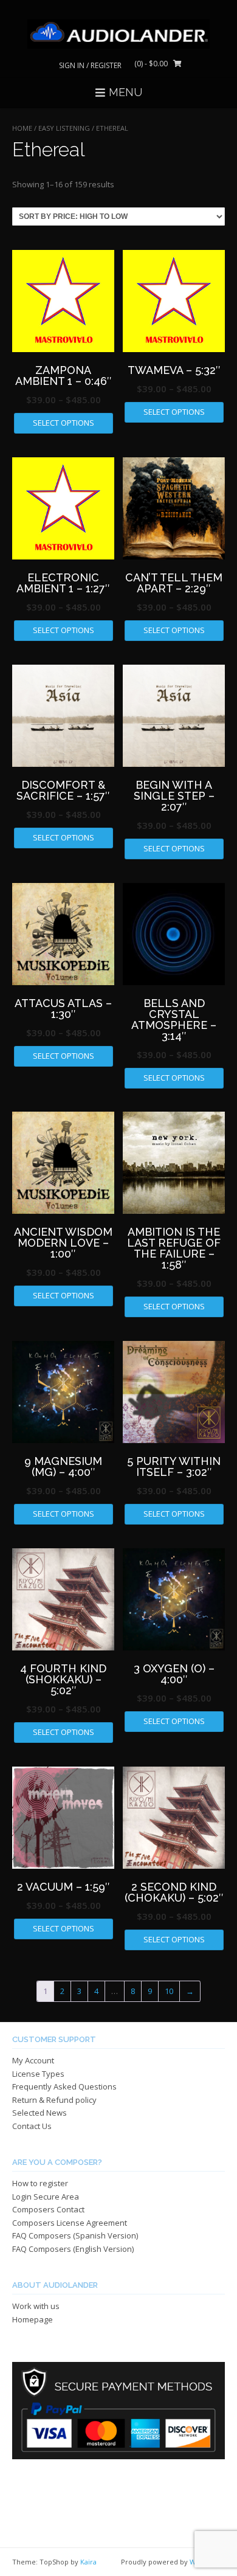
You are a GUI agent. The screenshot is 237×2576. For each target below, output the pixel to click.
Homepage (33, 2319)
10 (169, 1991)
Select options (64, 423)
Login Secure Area (46, 2197)
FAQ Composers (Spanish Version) (75, 2235)
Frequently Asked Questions (64, 2086)
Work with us (36, 2306)
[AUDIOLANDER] (118, 34)
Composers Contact (48, 2209)
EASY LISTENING (64, 128)
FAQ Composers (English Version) (73, 2249)
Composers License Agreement (70, 2223)
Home (22, 128)
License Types (38, 2074)
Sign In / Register (90, 65)
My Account (33, 2060)
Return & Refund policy (54, 2100)
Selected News (39, 2113)
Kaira (88, 2562)
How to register (40, 2183)
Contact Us (32, 2126)
